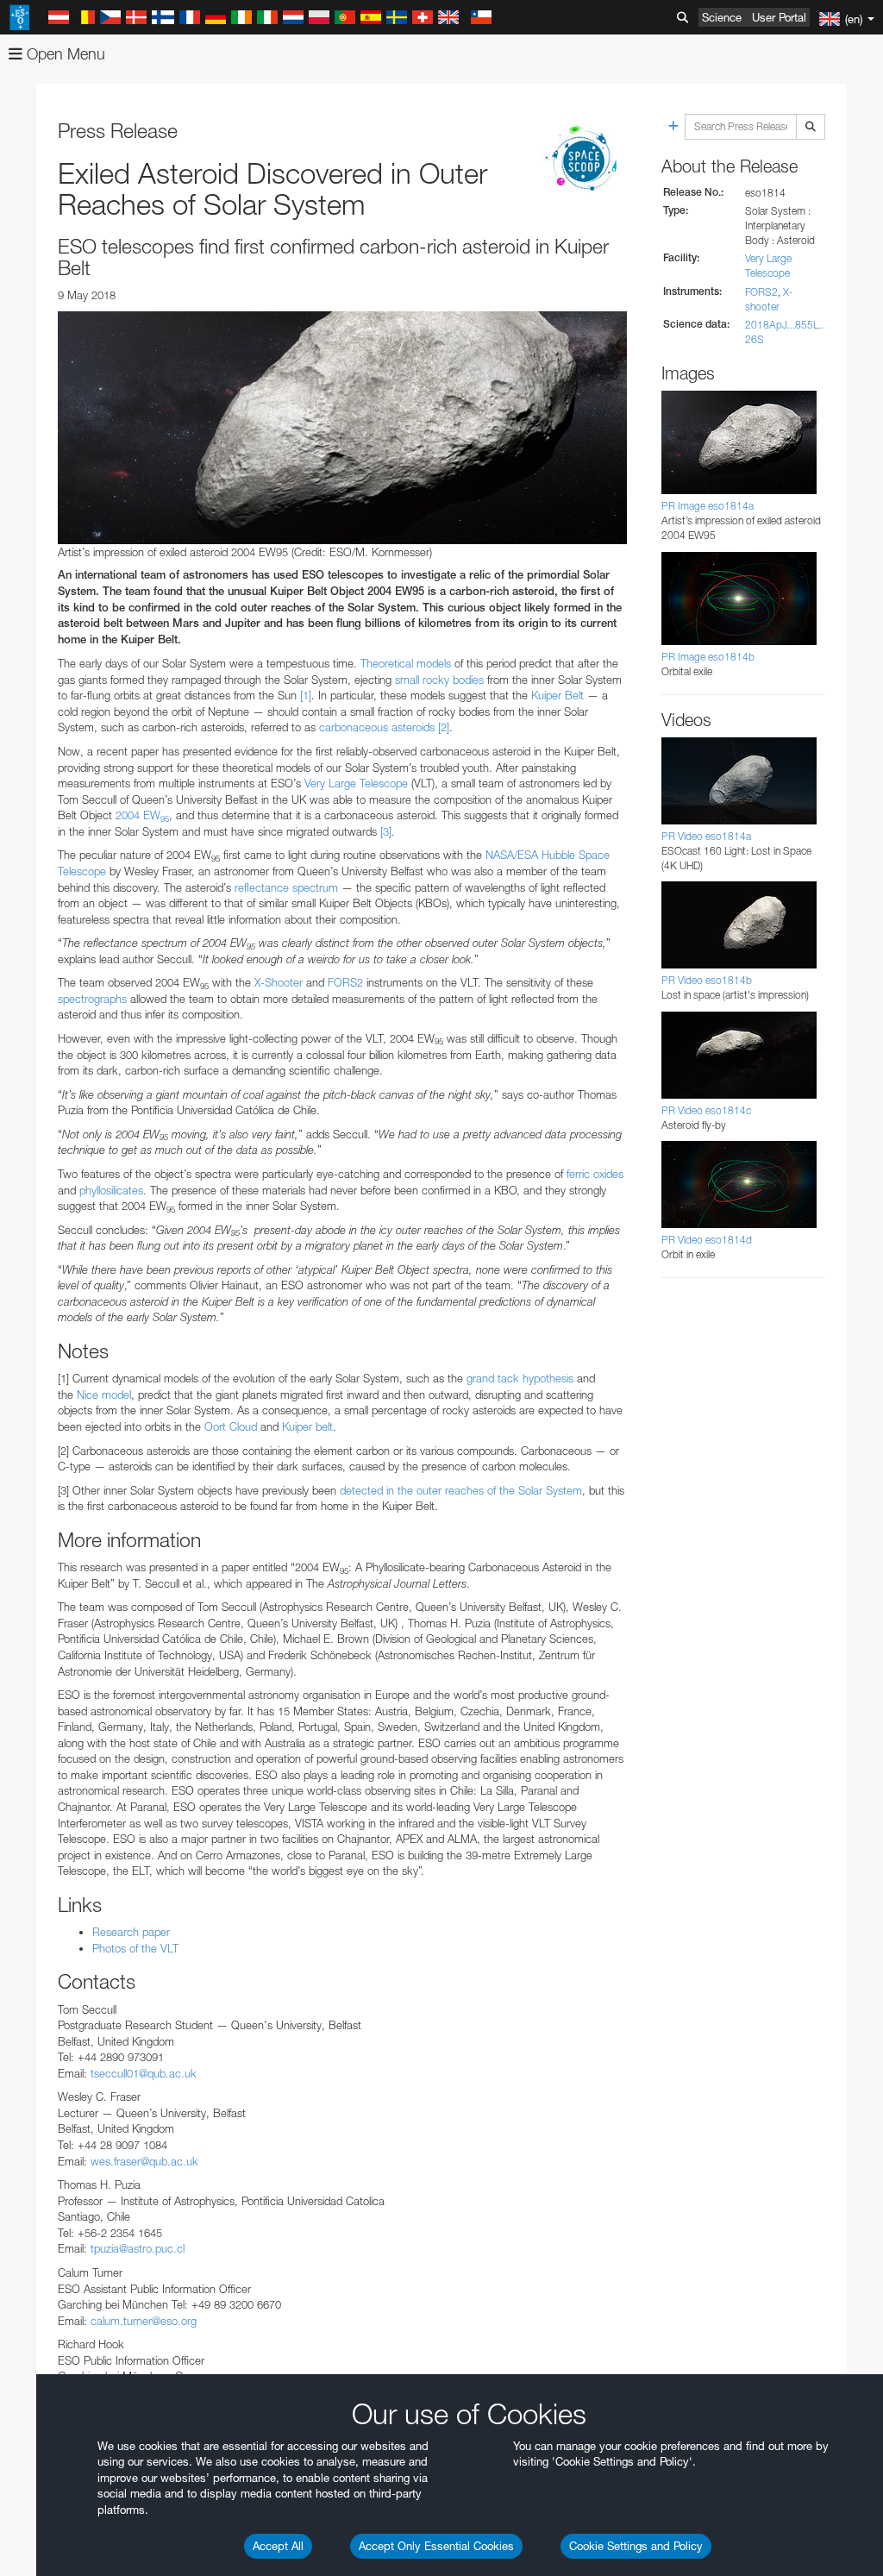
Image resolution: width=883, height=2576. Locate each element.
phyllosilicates (111, 1190)
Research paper (131, 1932)
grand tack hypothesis (522, 1378)
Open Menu (64, 54)
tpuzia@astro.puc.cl (138, 2248)
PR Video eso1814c (706, 1110)
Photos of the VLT (135, 1948)
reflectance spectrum (286, 887)
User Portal (779, 17)
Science (722, 17)
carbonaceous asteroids (377, 727)
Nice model (104, 1395)
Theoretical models (406, 663)
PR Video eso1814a (706, 836)
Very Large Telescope (356, 783)
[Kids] (584, 160)
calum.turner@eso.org (144, 2321)
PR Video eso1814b (707, 980)
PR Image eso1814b (708, 657)
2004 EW (142, 815)
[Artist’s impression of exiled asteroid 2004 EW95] (342, 428)
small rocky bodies (439, 680)
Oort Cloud (231, 1426)
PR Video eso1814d (707, 1240)
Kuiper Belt (557, 695)
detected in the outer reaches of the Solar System (461, 1490)
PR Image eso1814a (708, 506)
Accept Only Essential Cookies (436, 2546)
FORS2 (345, 982)
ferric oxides (595, 1174)
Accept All (278, 2546)
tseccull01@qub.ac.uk (144, 2073)
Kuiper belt (307, 1426)
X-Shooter (279, 982)
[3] (386, 831)
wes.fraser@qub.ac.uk (144, 2161)
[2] (444, 727)
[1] (306, 695)
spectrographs (92, 999)
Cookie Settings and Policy (636, 2546)
